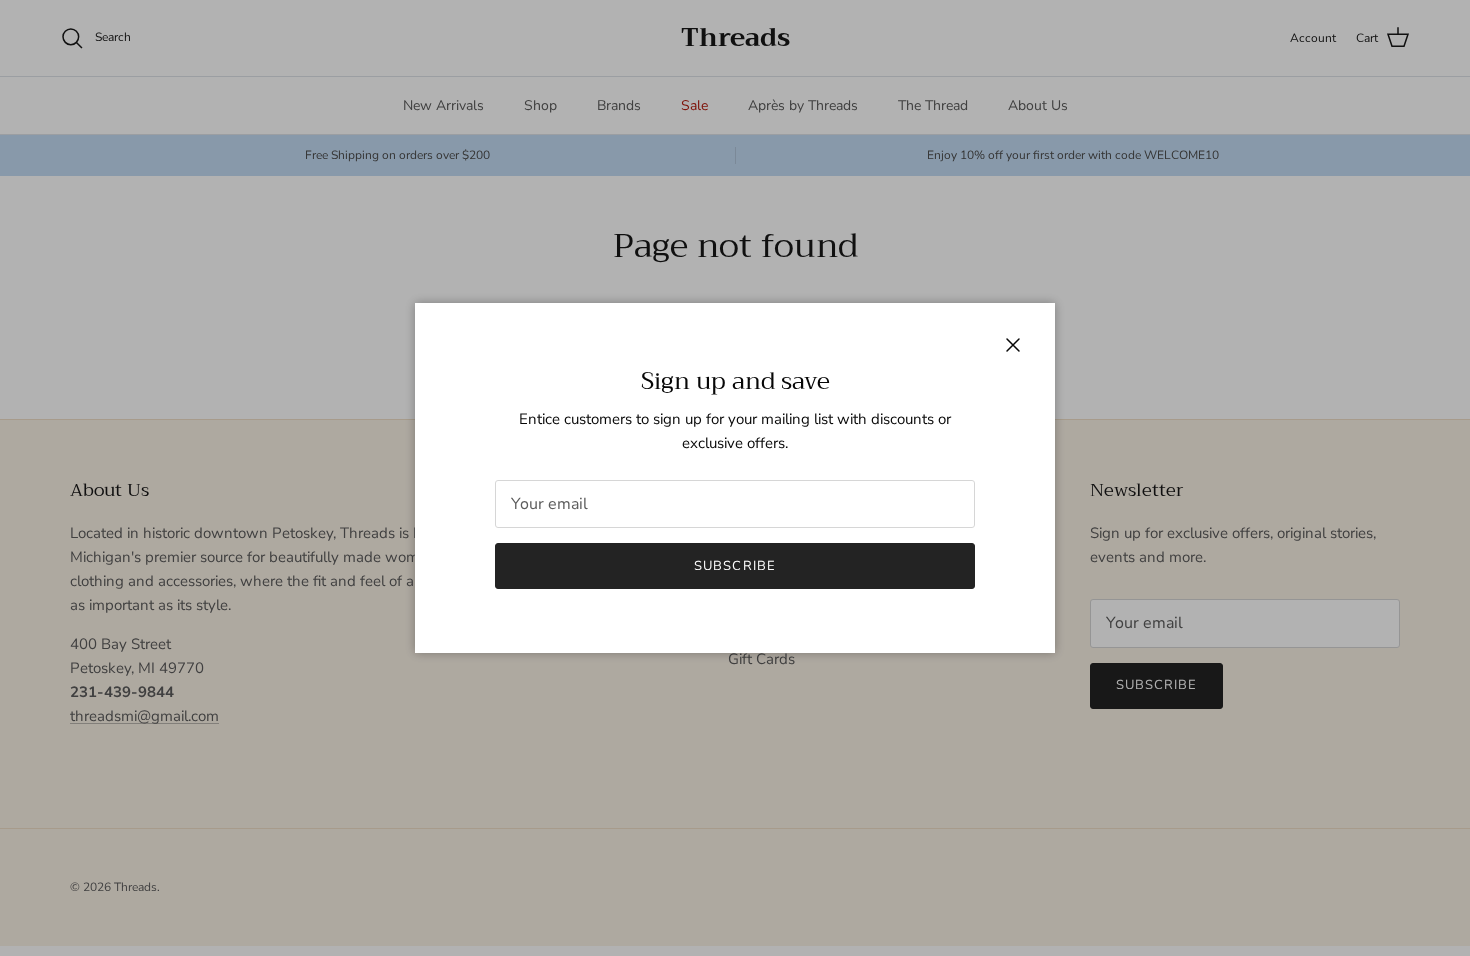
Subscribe (734, 566)
